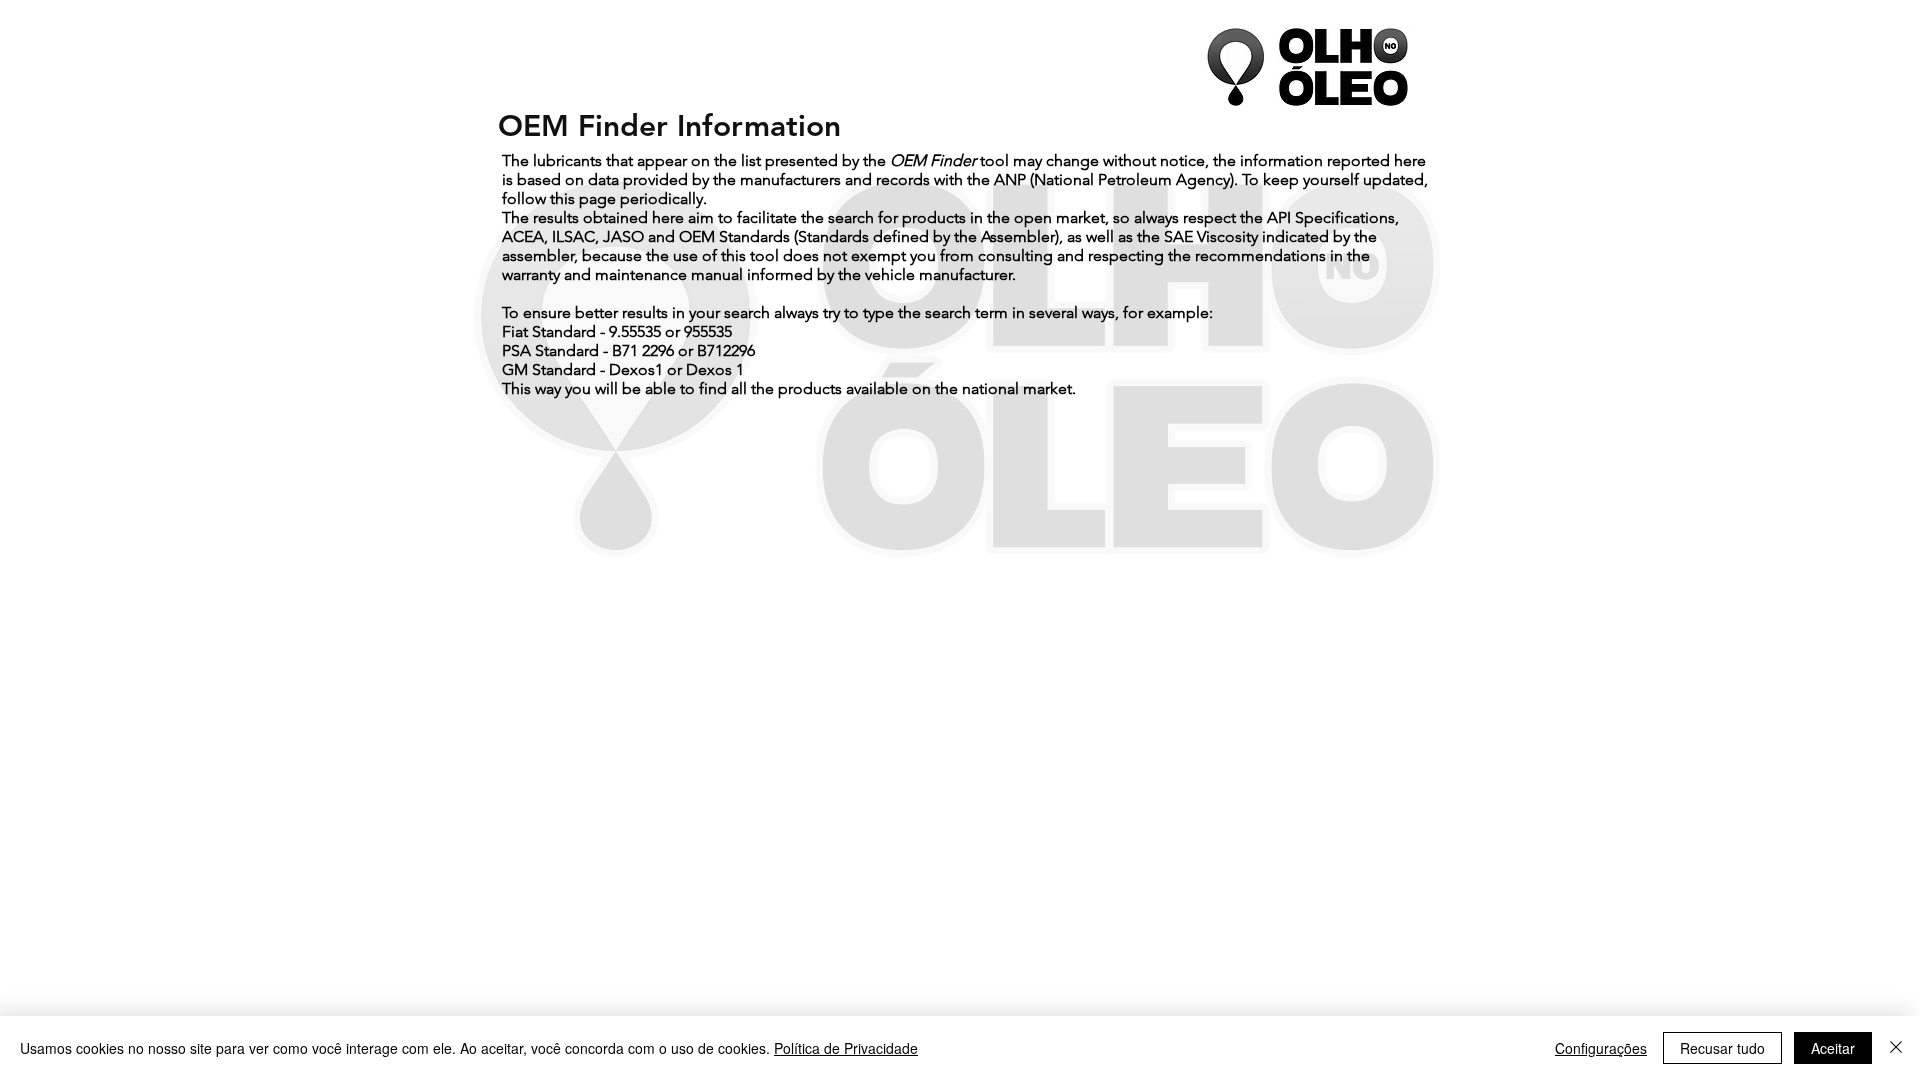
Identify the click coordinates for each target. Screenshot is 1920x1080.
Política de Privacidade (846, 1048)
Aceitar (1833, 1048)
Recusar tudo (1722, 1048)
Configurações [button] (1601, 1048)
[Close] (1896, 1048)
